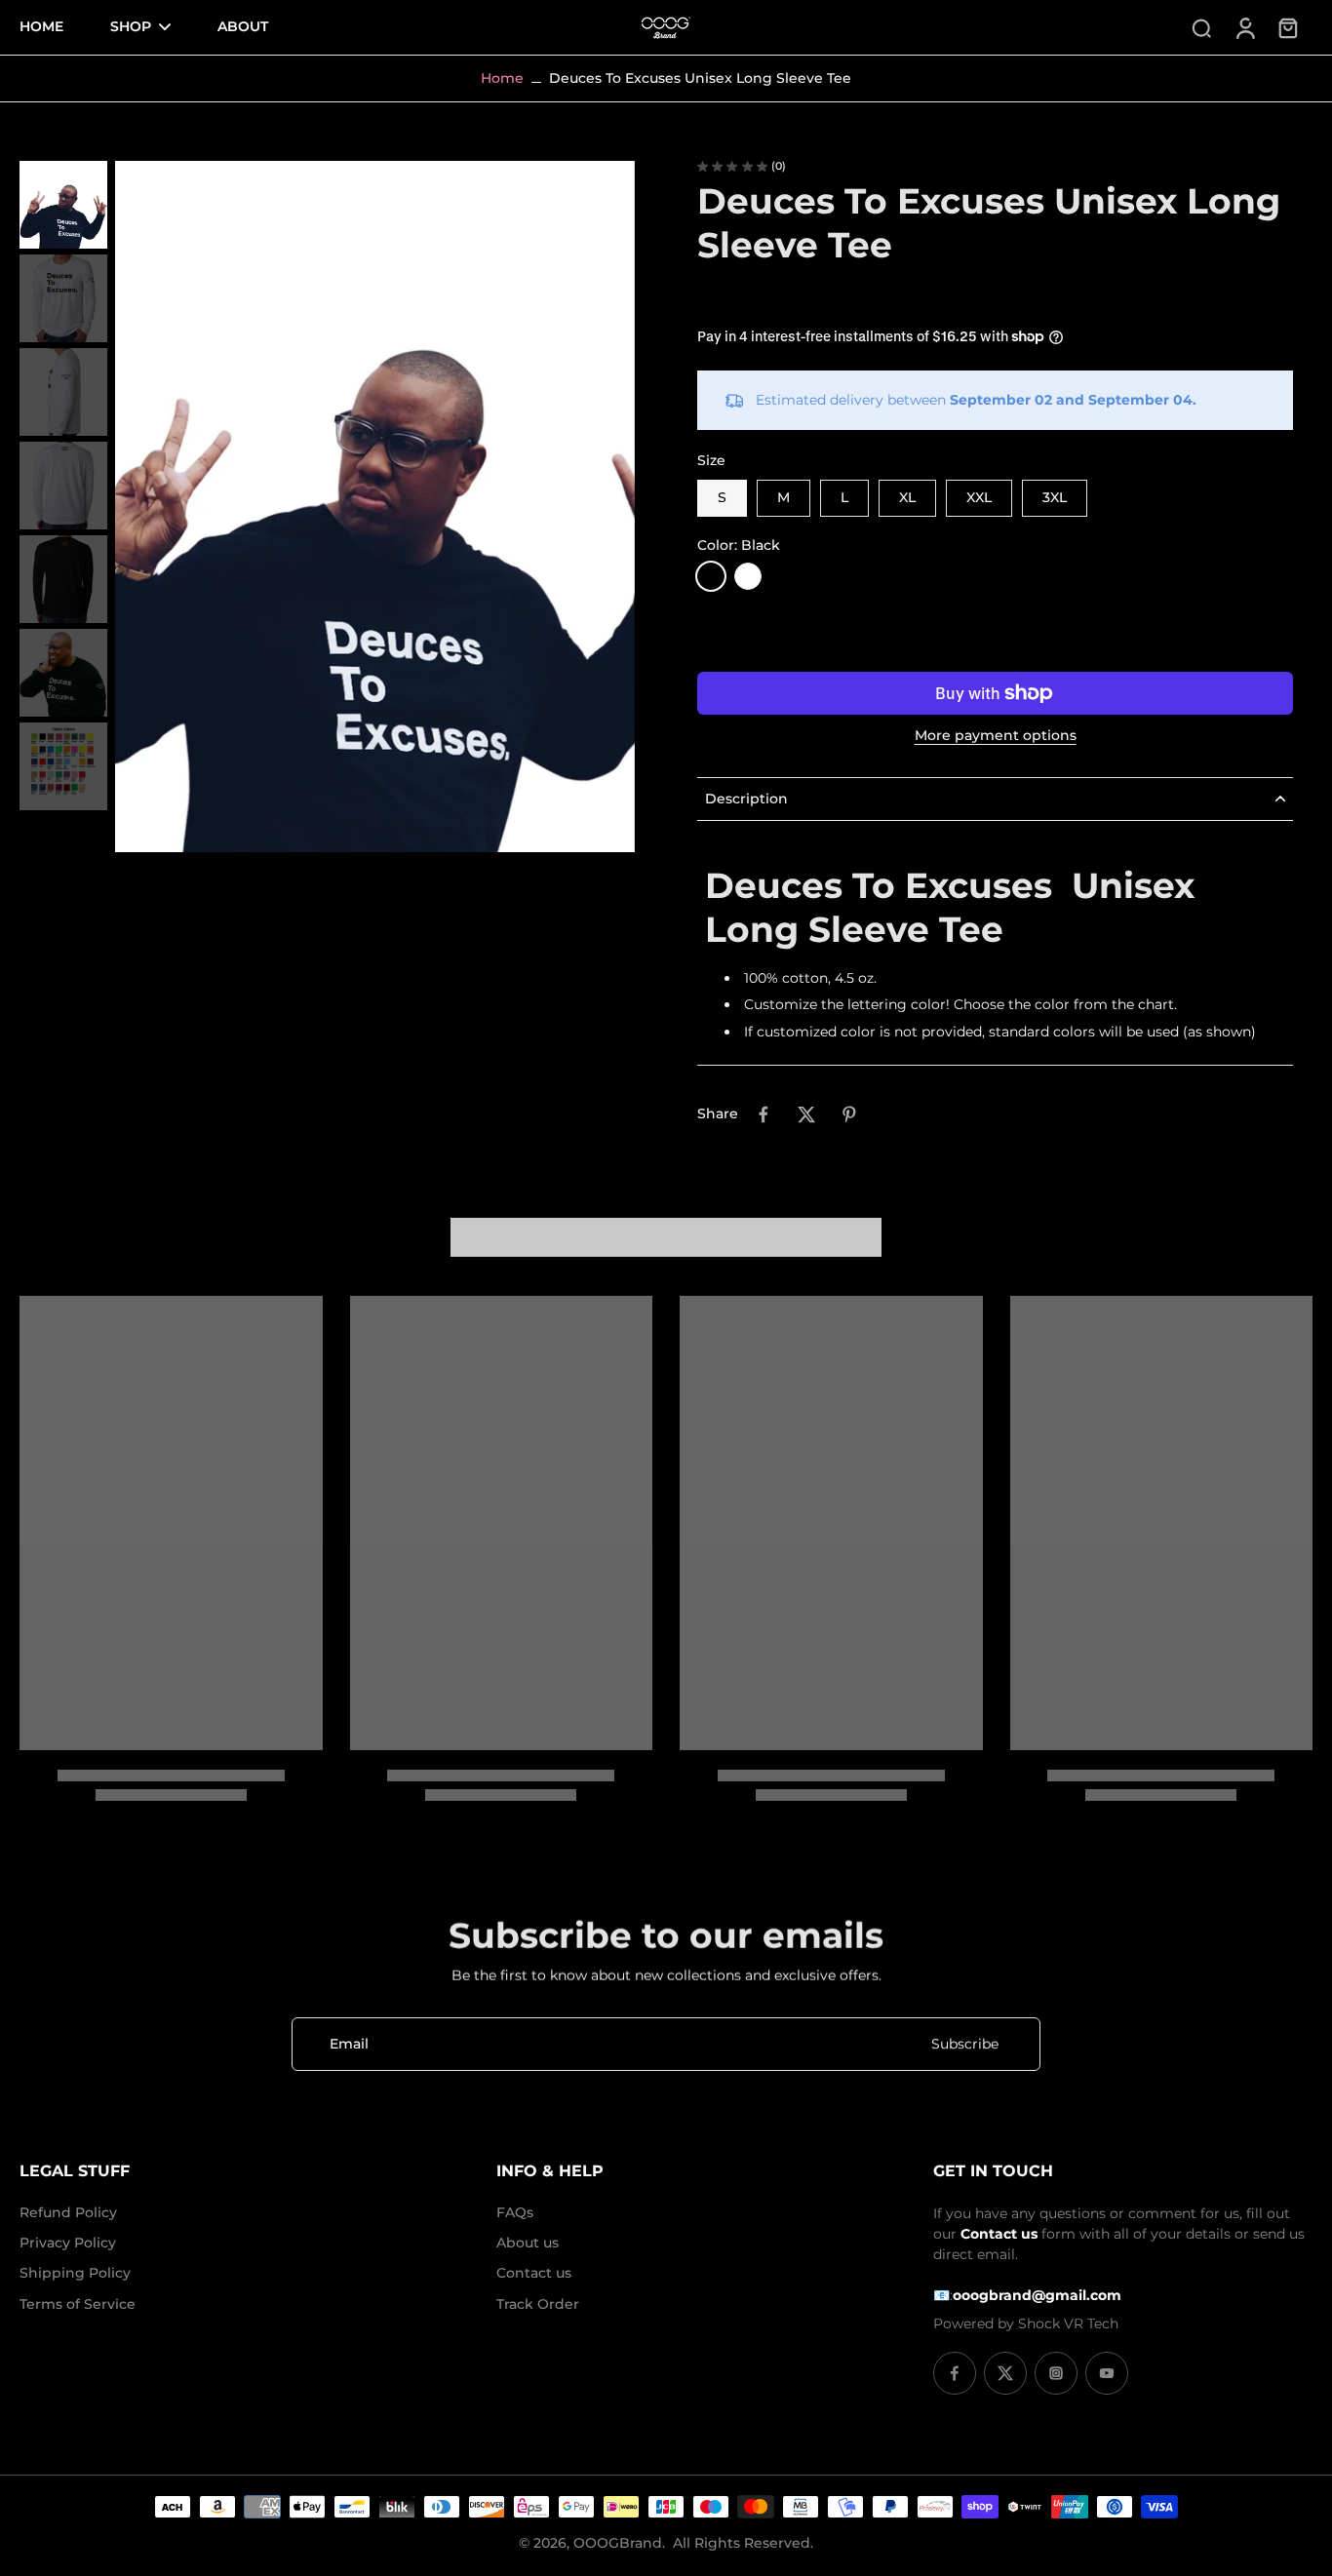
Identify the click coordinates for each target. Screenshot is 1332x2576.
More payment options (996, 736)
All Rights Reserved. (743, 2543)
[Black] (711, 576)
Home (502, 78)
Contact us (534, 2273)
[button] (995, 634)
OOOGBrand (618, 2543)
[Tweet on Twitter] (806, 1114)
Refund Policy (68, 2212)
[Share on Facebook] (764, 1114)
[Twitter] (1005, 2373)
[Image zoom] (375, 507)
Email (349, 2044)
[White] (748, 576)
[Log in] (1244, 27)
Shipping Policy (75, 2273)
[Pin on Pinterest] (849, 1114)
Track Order (538, 2304)
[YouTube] (1107, 2373)
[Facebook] (955, 2373)
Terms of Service (78, 2304)
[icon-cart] (1287, 27)
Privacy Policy (68, 2243)
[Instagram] (1056, 2373)
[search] (1201, 27)
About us (528, 2243)
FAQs (515, 2212)
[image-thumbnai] (63, 205)
